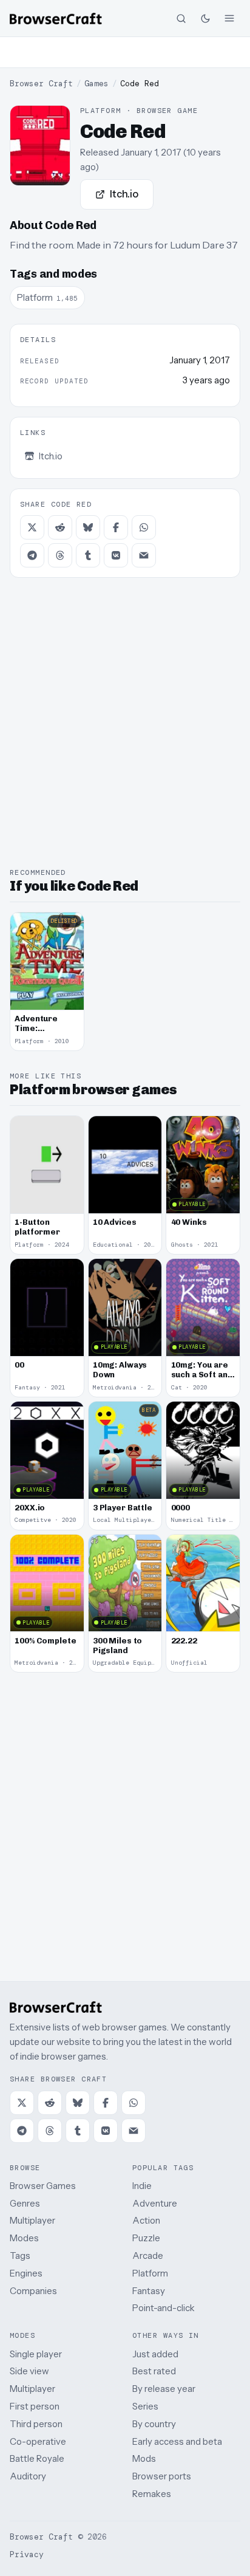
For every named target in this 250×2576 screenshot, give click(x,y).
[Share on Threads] (60, 555)
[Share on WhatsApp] (144, 527)
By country (154, 2424)
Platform (150, 2273)
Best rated (154, 2371)
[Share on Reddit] (60, 527)
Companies (33, 2291)
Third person (36, 2424)
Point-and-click (164, 2308)
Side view (29, 2371)
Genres (25, 2203)
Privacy (27, 2554)
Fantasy (149, 2291)
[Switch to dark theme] (205, 18)
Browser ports (162, 2476)
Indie (142, 2186)
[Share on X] (32, 527)
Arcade (148, 2256)
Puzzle (146, 2238)
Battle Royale (37, 2458)
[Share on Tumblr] (88, 555)
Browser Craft (41, 84)
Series (145, 2406)
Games (96, 84)
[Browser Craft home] (56, 19)
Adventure (155, 2203)
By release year (164, 2389)
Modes (24, 2238)
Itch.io (124, 194)
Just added (155, 2354)
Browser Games (43, 2186)
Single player (36, 2354)
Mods (144, 2458)
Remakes (152, 2494)
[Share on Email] (144, 555)
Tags (20, 2256)
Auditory (28, 2476)
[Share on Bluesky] (88, 527)
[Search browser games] (181, 18)
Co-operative (38, 2441)
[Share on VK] (116, 555)
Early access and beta (177, 2441)
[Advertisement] (125, 52)
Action (146, 2220)
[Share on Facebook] (116, 527)
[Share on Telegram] (32, 555)
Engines (26, 2273)
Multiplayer (32, 2220)
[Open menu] (229, 18)
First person (35, 2406)
